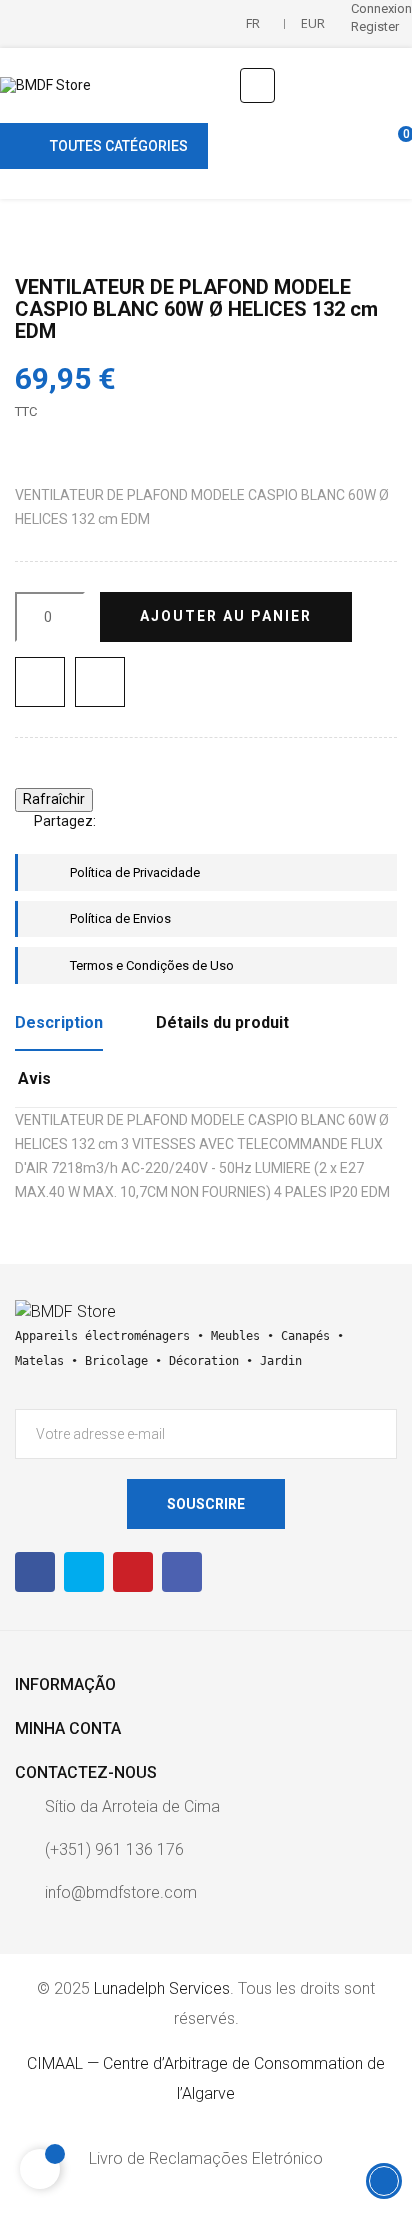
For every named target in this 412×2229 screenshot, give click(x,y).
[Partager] (120, 821)
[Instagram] (182, 1572)
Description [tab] (59, 1022)
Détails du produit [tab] (222, 1022)
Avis (34, 1078)
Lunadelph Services (162, 1988)
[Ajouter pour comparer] (100, 682)
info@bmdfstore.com (121, 1892)
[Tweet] (150, 821)
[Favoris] (359, 145)
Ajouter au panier (226, 616)
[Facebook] (35, 1572)
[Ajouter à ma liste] (40, 682)
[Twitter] (84, 1572)
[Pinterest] (180, 821)
